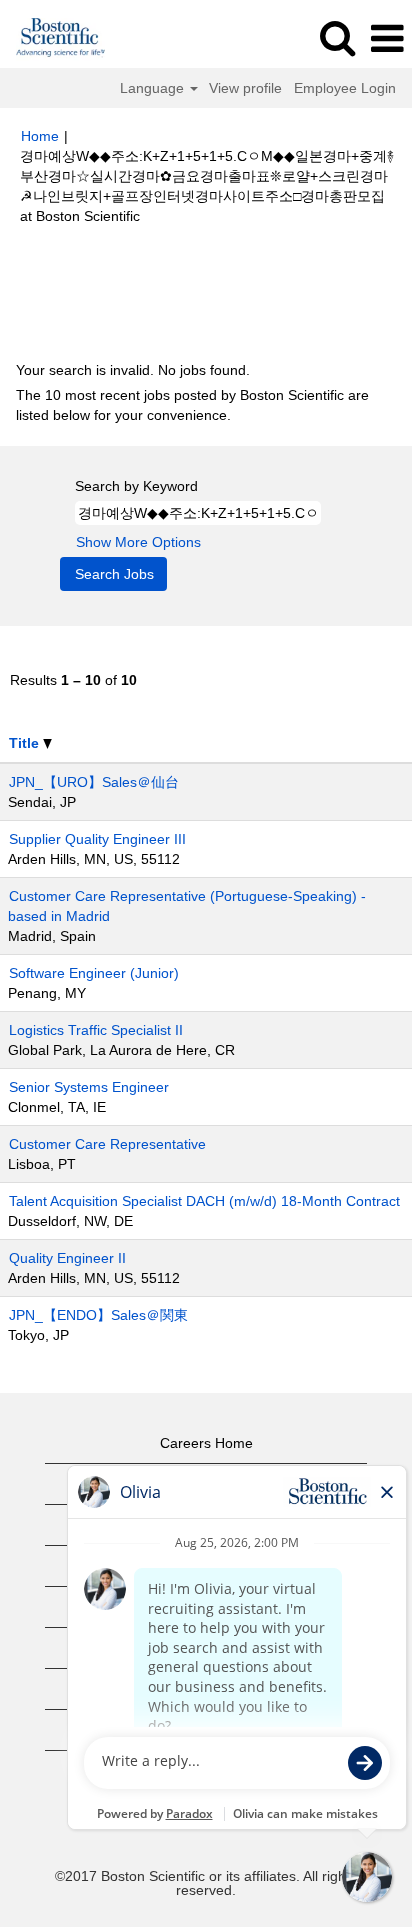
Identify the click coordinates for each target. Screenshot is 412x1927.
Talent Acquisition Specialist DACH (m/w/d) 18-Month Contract (204, 1201)
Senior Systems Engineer (89, 1087)
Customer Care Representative (107, 1144)
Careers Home (206, 1443)
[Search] (337, 37)
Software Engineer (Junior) (94, 973)
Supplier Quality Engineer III (97, 839)
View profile (245, 88)
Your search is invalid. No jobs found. (133, 370)
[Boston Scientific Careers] (53, 38)
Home (40, 136)
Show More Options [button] (138, 542)
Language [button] (154, 88)
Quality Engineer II (67, 1258)
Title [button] (26, 743)
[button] (387, 38)
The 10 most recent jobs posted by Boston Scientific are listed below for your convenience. (192, 405)
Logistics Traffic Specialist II (96, 1030)
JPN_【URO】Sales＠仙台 (94, 782)
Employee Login (345, 88)
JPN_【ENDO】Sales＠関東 (98, 1315)
